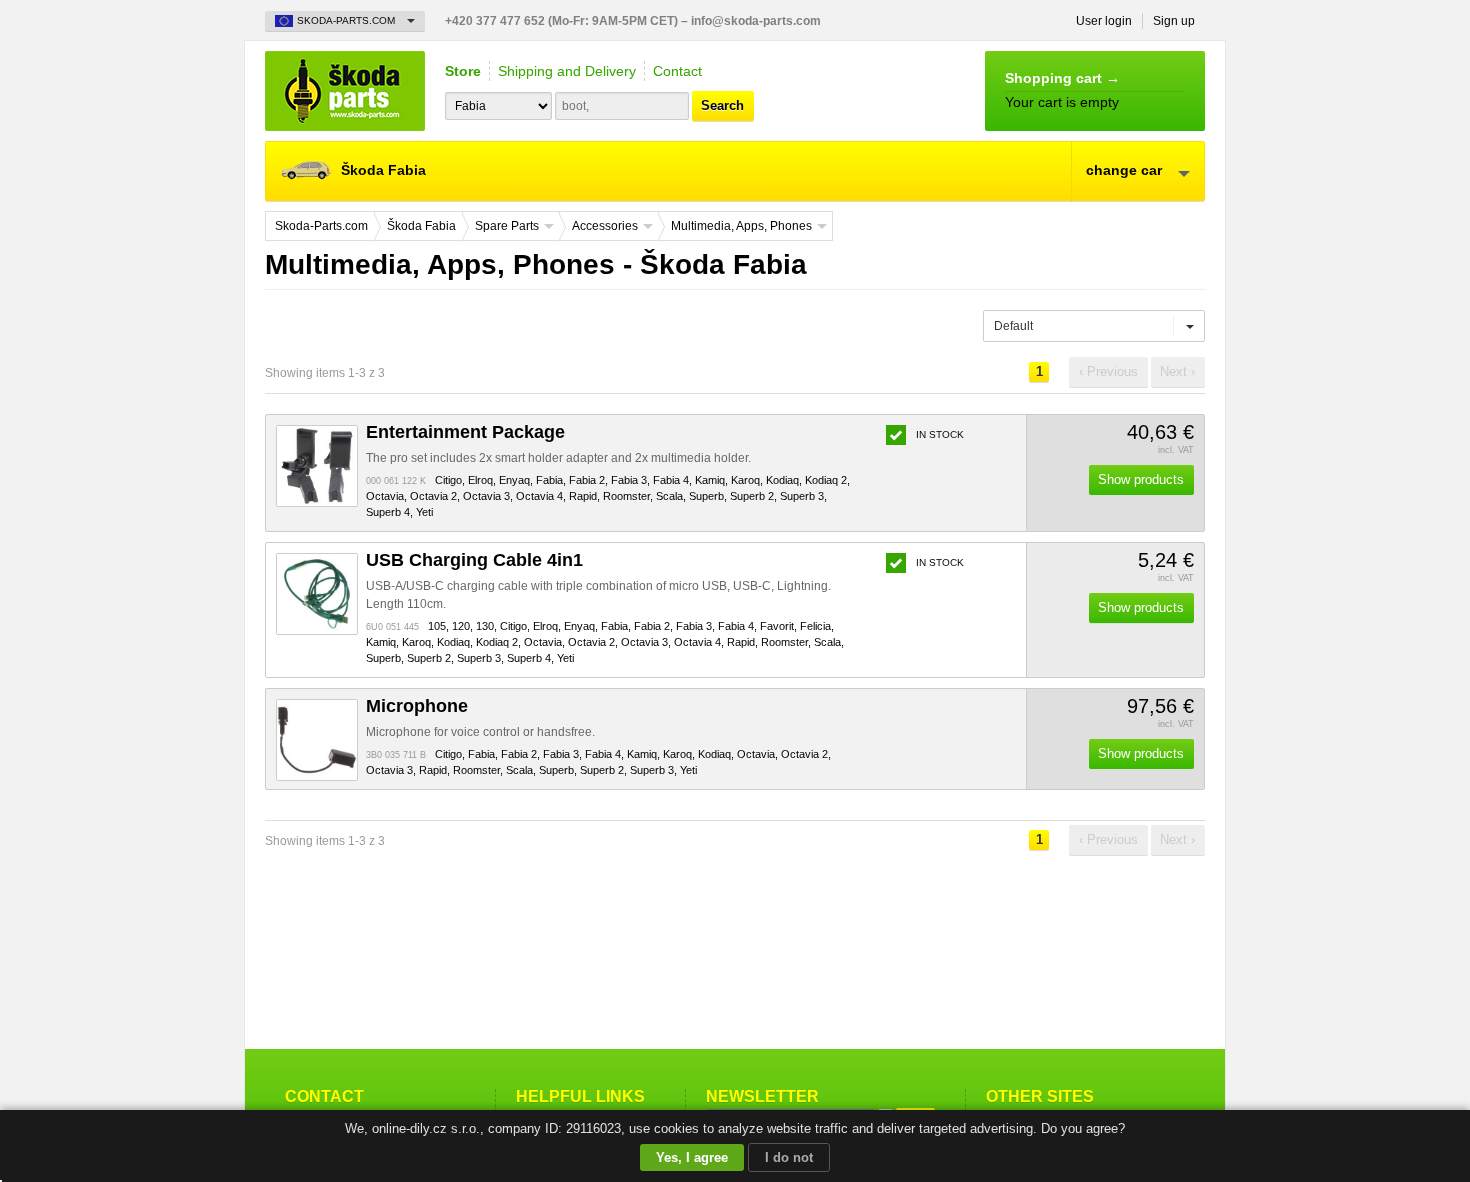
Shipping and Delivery (567, 71)
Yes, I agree (692, 1157)
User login (1104, 21)
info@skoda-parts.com (756, 21)
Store (463, 71)
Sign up (1174, 21)
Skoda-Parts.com (345, 91)
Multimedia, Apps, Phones (741, 226)
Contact (677, 71)
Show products (1141, 479)
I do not (789, 1157)
